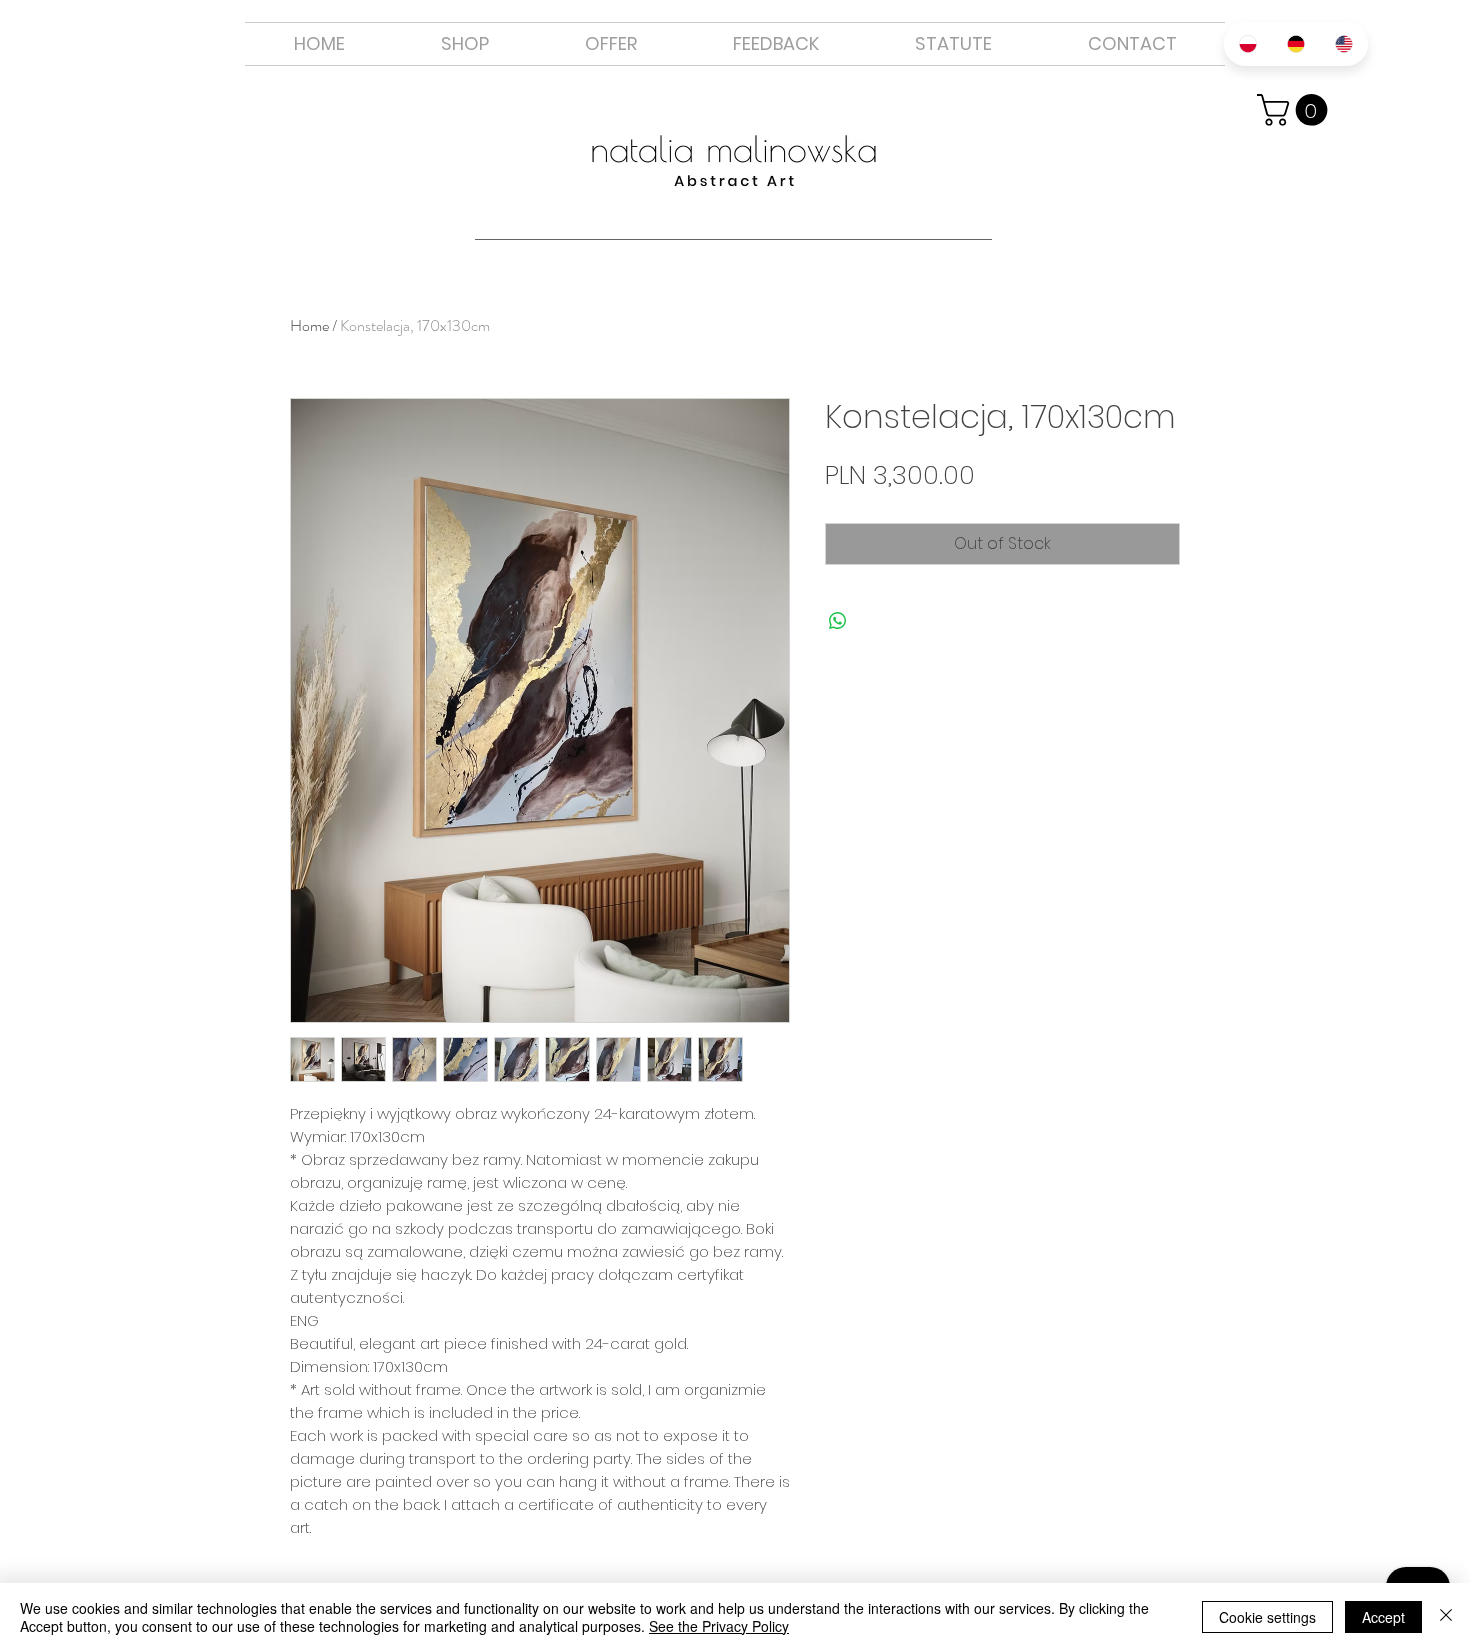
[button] (611, 44)
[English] (1344, 44)
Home (309, 325)
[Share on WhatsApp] (838, 621)
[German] (1295, 44)
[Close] (1446, 1617)
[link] (1296, 110)
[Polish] (1247, 44)
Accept (1383, 1617)
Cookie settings (1267, 1617)
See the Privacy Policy (719, 1626)
